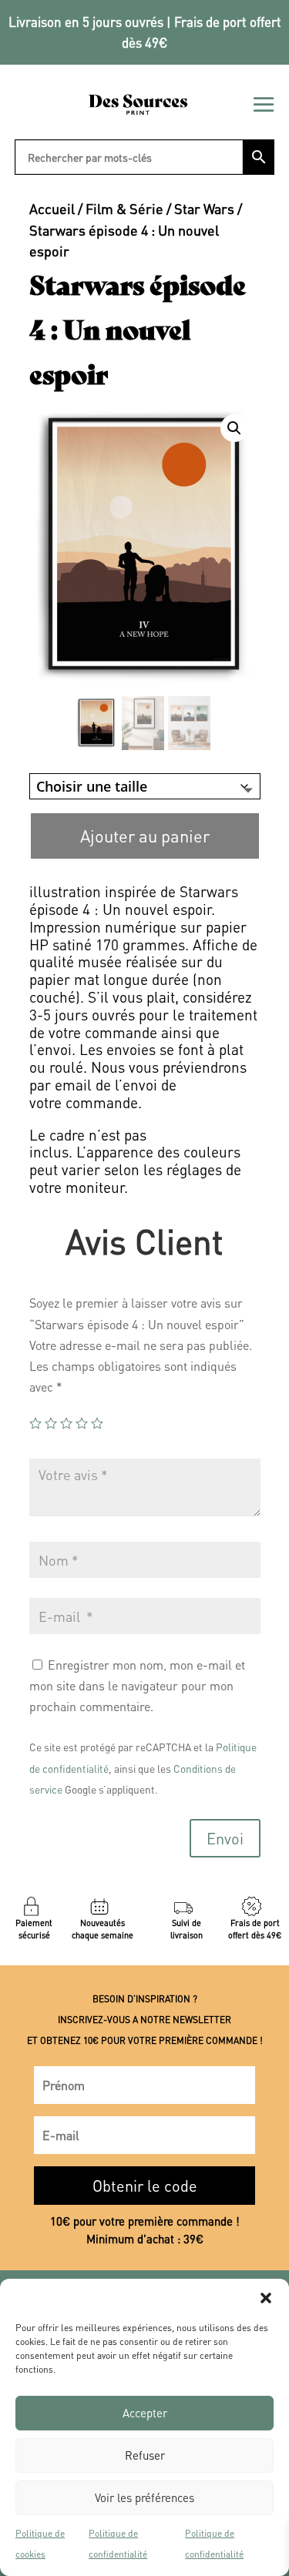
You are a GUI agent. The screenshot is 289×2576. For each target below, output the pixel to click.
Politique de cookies (40, 2544)
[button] (266, 2298)
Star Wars (204, 208)
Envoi (225, 1838)
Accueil (52, 208)
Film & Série (124, 208)
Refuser (145, 2455)
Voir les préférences (144, 2497)
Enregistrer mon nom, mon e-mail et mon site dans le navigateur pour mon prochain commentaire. (137, 1685)
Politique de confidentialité (118, 2544)
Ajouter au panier (145, 836)
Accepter (145, 2413)
